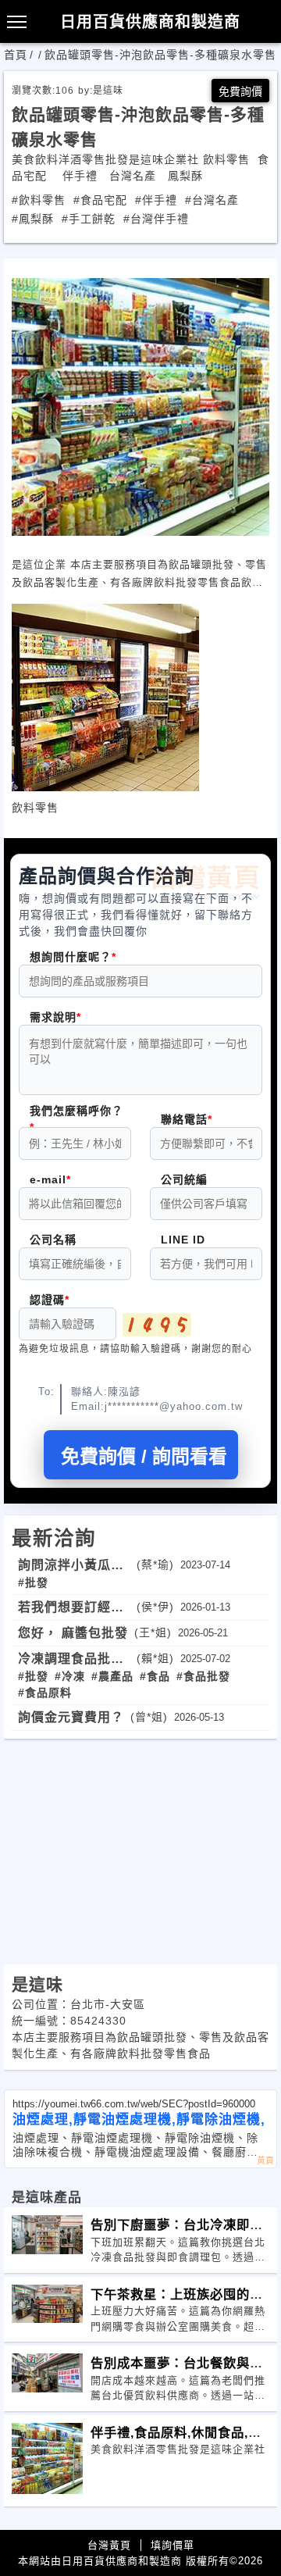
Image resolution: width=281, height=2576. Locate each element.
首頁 (16, 55)
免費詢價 (240, 91)
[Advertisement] (140, 1848)
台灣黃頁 (109, 2545)
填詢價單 (173, 2545)
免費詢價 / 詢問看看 (144, 1456)
